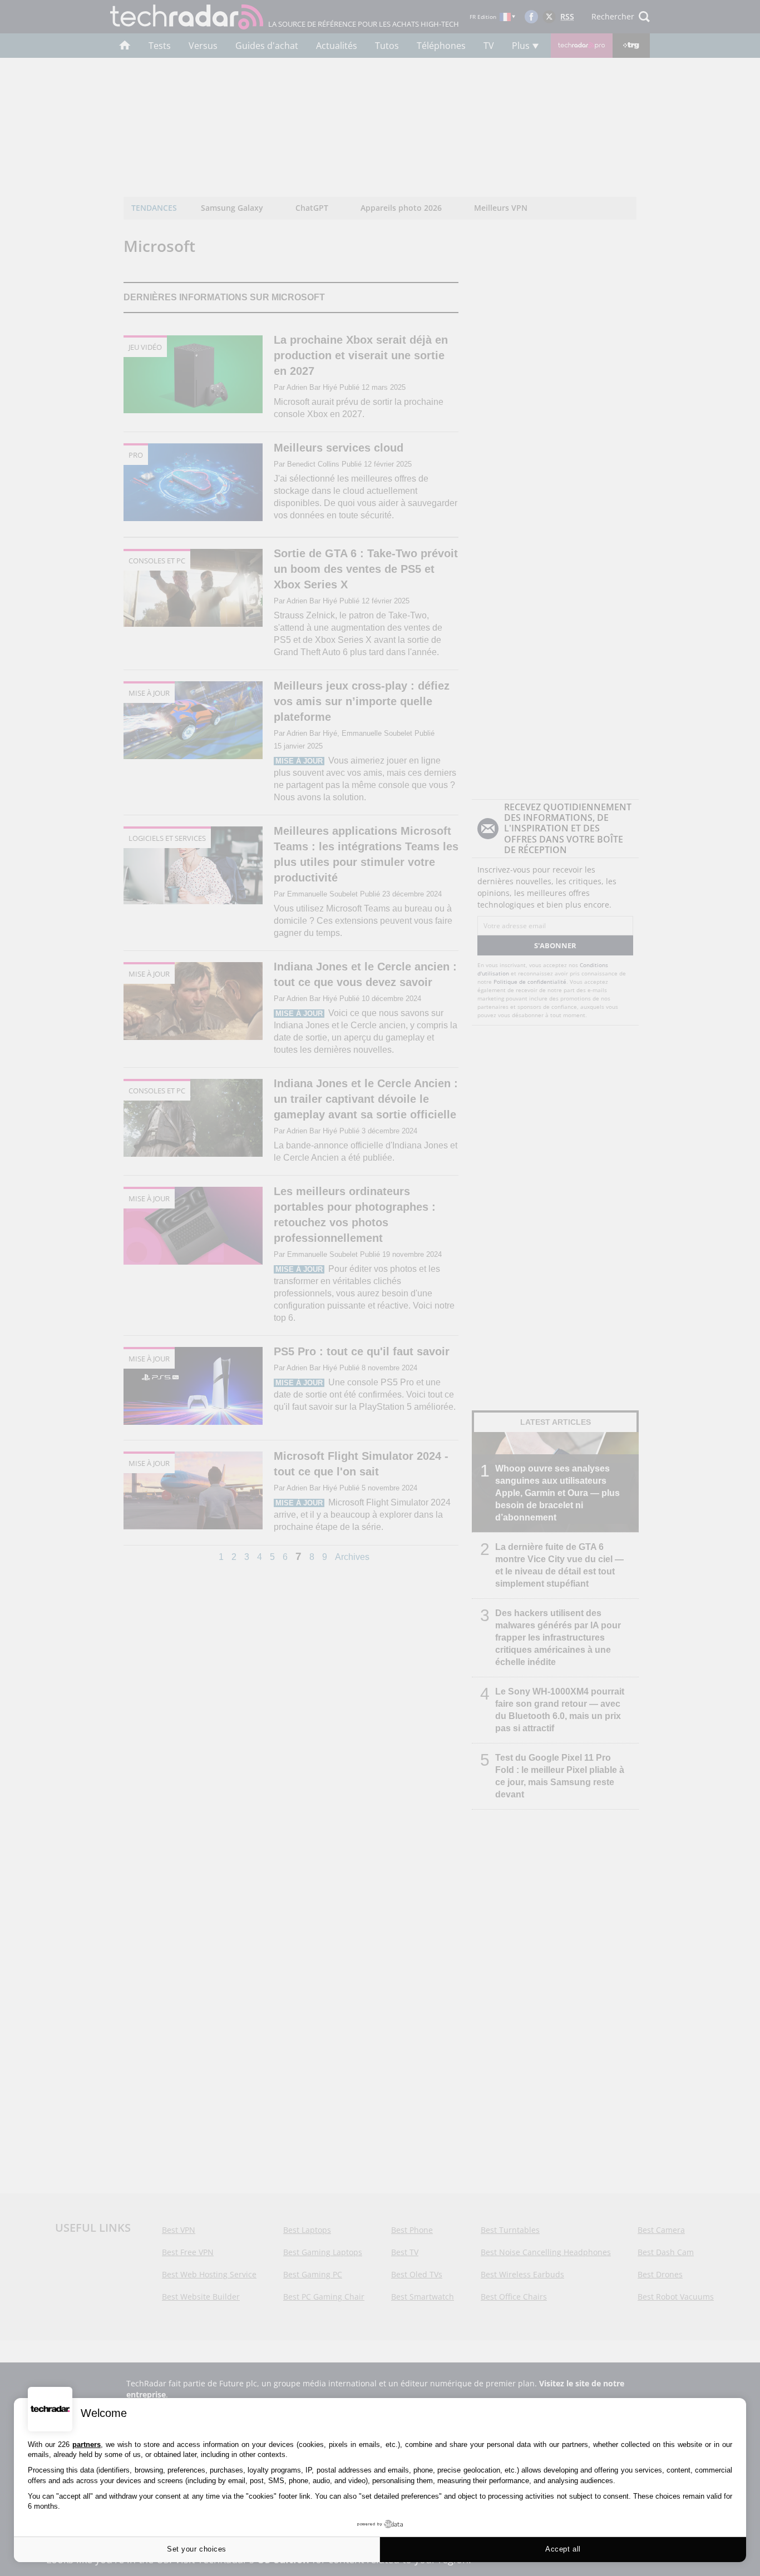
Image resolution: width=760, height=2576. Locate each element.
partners (87, 2444)
